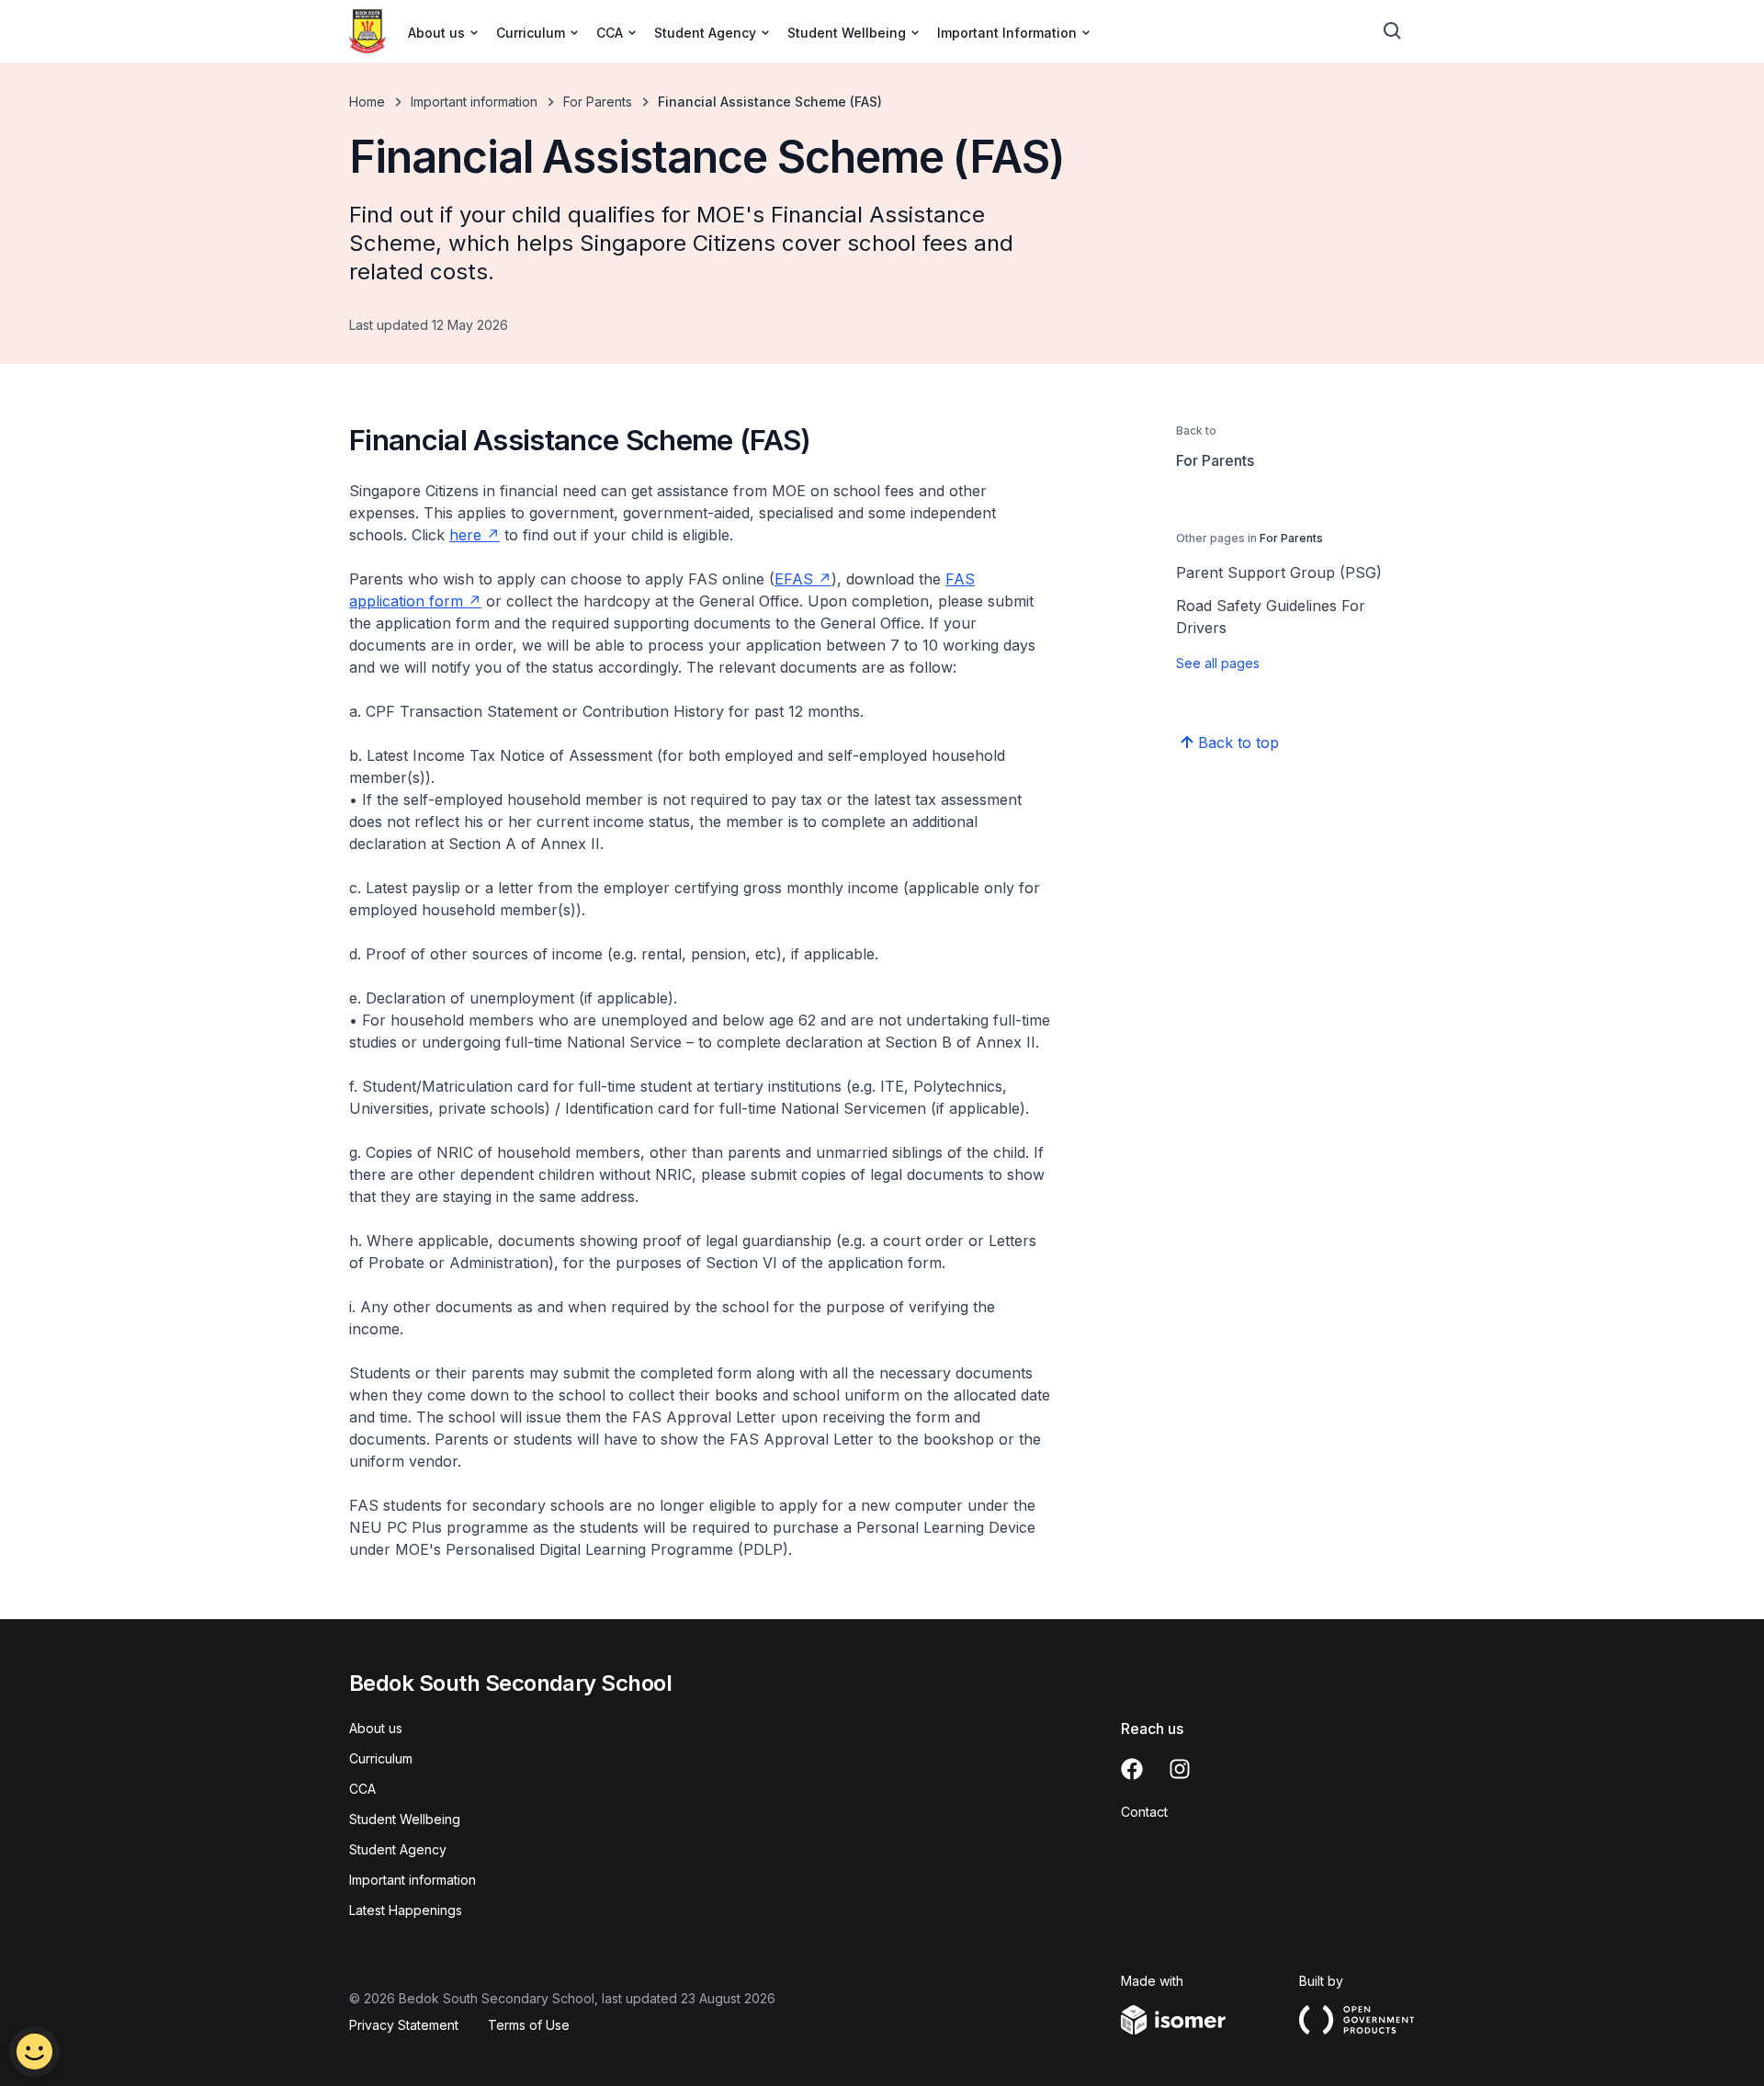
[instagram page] (1180, 1769)
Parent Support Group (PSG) (1279, 573)
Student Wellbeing (405, 1819)
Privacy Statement (404, 2025)
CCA (362, 1789)
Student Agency (398, 1849)
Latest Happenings (406, 1910)
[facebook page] (1132, 1769)
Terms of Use (529, 2025)
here (465, 535)
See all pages (1218, 663)
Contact (1144, 1812)
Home (367, 102)
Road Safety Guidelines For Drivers (1271, 617)
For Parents (598, 102)
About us (376, 1728)
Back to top (1238, 743)
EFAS (794, 579)
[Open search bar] (1393, 31)
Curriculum (381, 1758)
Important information (474, 102)
